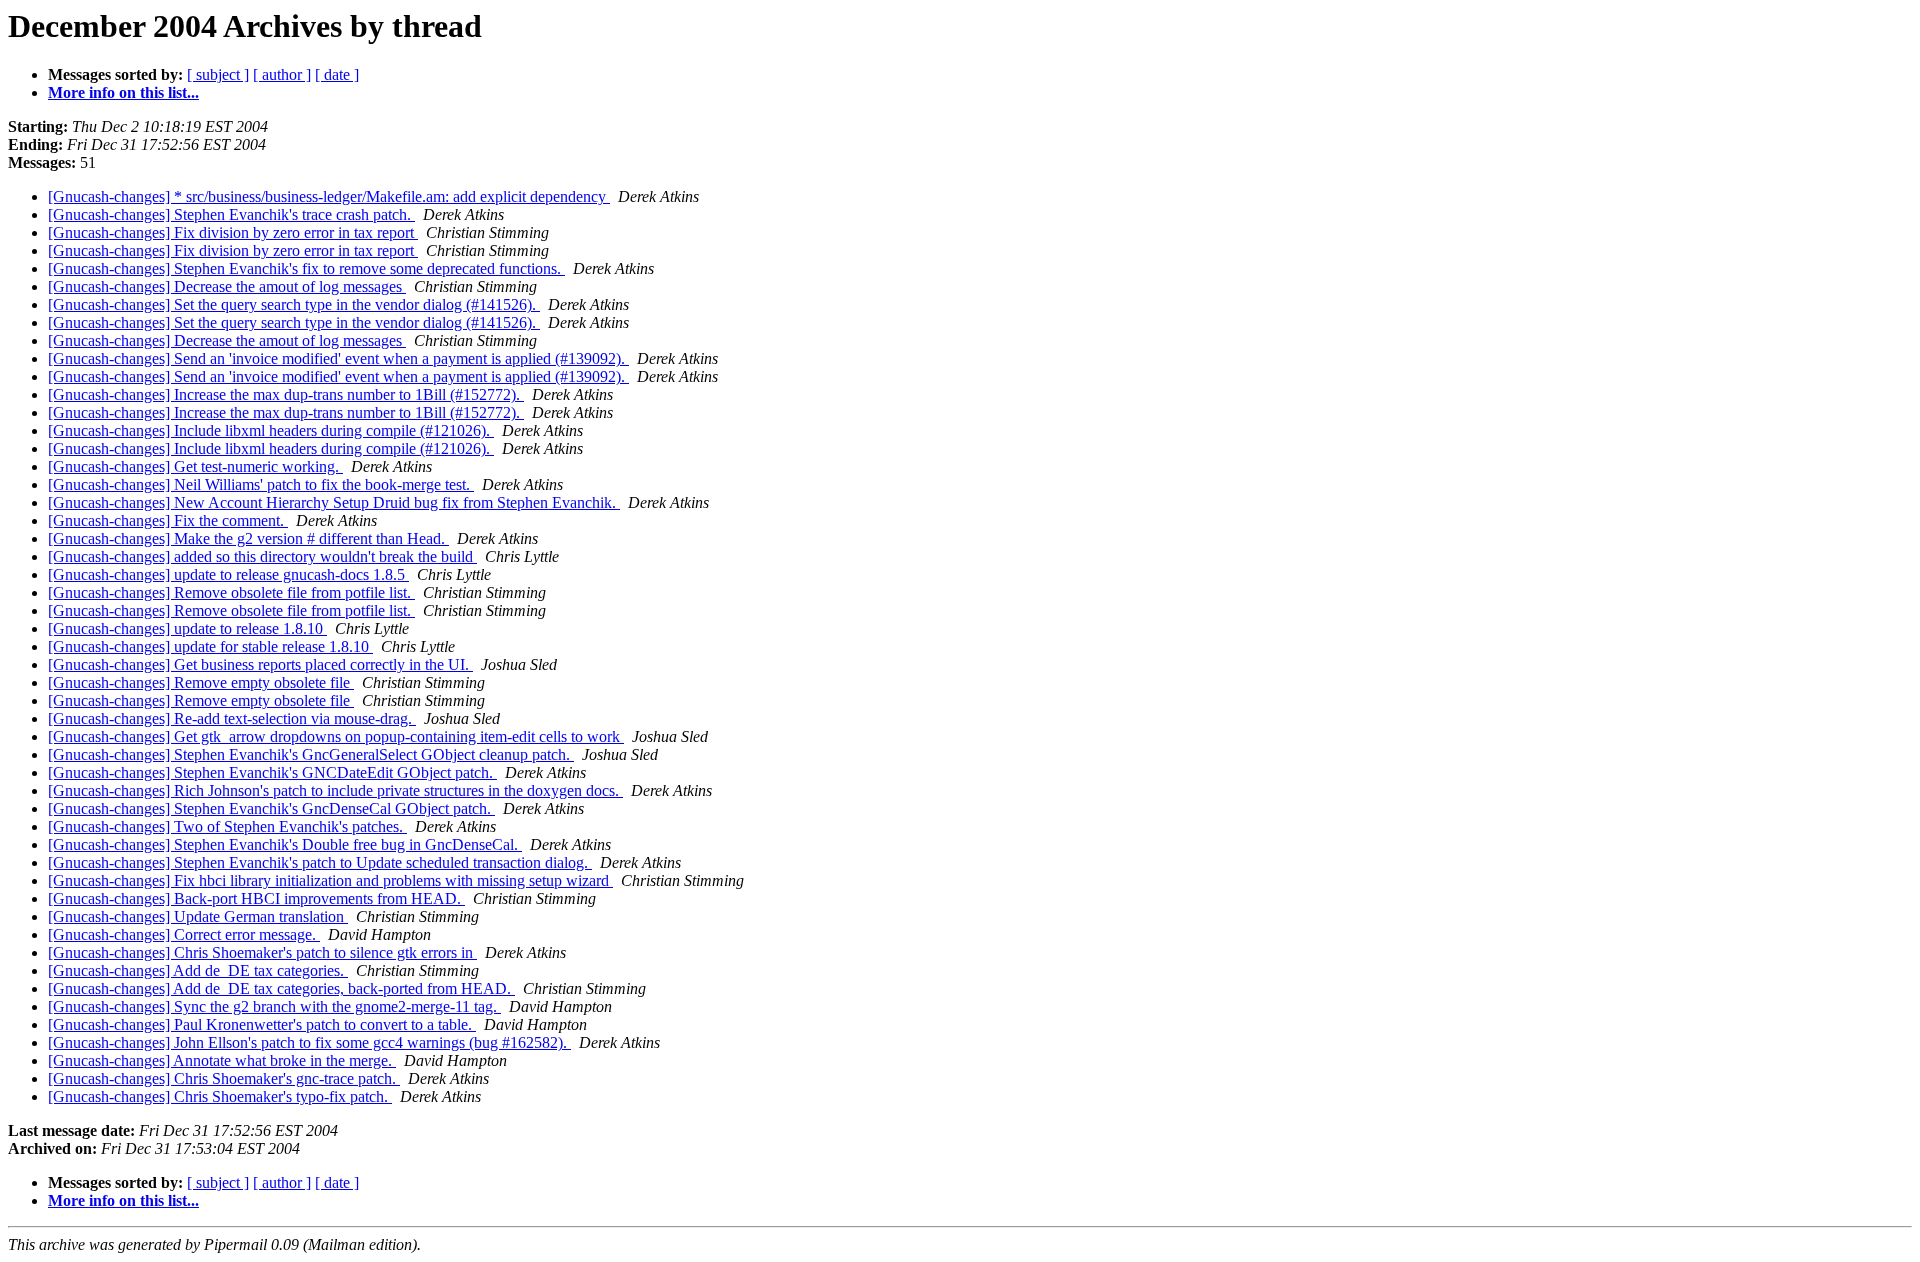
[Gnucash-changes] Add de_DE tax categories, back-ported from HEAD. (281, 988)
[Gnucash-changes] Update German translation (198, 916)
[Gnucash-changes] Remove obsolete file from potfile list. (231, 592)
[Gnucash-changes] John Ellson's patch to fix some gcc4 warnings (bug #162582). (309, 1042)
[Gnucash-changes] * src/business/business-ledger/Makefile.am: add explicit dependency (329, 196)
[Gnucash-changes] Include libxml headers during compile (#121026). (271, 430)
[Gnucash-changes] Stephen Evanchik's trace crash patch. (231, 214)
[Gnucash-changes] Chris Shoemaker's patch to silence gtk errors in (262, 952)
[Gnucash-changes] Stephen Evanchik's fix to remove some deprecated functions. (306, 268)
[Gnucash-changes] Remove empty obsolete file (201, 682)
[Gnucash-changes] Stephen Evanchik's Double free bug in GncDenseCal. (285, 844)
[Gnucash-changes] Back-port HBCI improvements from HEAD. (256, 898)
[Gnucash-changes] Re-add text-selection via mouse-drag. (232, 718)
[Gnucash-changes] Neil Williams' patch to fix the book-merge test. (261, 484)
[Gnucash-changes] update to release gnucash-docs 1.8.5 (228, 574)
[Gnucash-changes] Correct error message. (184, 934)
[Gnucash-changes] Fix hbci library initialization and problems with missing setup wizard (330, 880)
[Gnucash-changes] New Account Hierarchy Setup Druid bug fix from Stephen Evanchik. (334, 502)
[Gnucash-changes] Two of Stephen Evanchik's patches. (227, 826)
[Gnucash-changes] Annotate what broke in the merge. (222, 1060)
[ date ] (337, 74)
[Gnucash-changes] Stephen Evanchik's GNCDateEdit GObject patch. (272, 772)
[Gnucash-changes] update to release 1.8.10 (187, 628)
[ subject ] (218, 74)
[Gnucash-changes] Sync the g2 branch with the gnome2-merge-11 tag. (274, 1006)
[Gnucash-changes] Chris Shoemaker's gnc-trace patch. (224, 1078)
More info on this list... (123, 92)
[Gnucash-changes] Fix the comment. (168, 520)
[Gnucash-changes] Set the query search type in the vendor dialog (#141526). (294, 304)
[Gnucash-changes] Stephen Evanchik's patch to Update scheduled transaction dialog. (320, 862)
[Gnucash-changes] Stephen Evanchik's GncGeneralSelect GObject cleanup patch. (311, 754)
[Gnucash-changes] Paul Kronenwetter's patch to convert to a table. (262, 1024)
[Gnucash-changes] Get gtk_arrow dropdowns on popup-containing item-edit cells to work (336, 736)
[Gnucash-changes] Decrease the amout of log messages (227, 286)
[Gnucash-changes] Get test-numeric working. (195, 466)
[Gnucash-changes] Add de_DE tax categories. (198, 970)
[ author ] (282, 74)
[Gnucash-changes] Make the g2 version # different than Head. (248, 538)
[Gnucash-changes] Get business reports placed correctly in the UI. (260, 664)
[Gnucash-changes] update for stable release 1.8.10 (210, 646)
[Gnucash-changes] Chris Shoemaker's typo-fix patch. (220, 1096)
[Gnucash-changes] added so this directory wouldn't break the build (262, 556)
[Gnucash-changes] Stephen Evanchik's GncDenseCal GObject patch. (271, 808)
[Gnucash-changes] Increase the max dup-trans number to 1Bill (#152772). (286, 394)
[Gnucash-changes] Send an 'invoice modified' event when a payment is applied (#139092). (338, 358)
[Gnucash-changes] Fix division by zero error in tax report (233, 232)
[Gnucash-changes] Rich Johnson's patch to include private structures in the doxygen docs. (335, 790)
